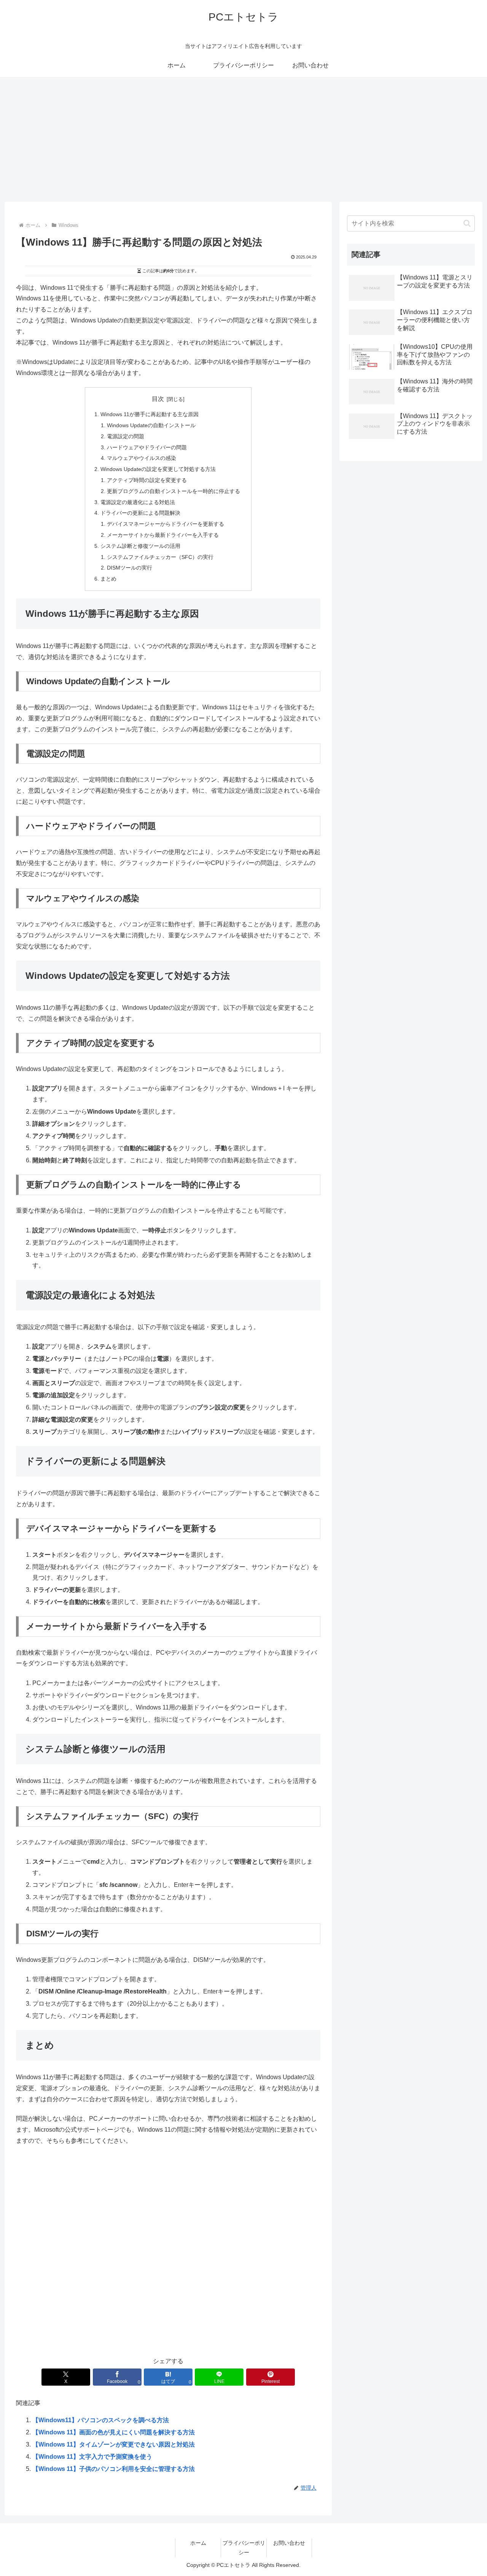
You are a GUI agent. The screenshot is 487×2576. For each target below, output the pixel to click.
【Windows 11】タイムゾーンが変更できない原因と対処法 (114, 2444)
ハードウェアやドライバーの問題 (147, 447)
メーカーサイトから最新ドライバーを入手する (163, 535)
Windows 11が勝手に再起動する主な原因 (150, 414)
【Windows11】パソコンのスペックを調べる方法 (101, 2420)
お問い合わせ (289, 2543)
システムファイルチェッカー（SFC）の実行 (160, 557)
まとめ (108, 579)
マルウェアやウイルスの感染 (142, 458)
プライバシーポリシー (244, 2548)
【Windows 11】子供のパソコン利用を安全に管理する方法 (114, 2469)
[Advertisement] (243, 139)
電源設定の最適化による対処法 (138, 502)
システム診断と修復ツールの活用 (140, 546)
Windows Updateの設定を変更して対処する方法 (158, 469)
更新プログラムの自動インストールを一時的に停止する (173, 491)
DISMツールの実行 (130, 568)
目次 (158, 399)
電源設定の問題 (126, 436)
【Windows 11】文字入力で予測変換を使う (92, 2457)
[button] (467, 223)
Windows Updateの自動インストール (151, 425)
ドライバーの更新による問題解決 (140, 513)
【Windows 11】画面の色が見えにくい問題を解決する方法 (114, 2432)
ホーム (198, 2543)
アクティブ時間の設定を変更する (147, 480)
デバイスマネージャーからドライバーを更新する (166, 524)
